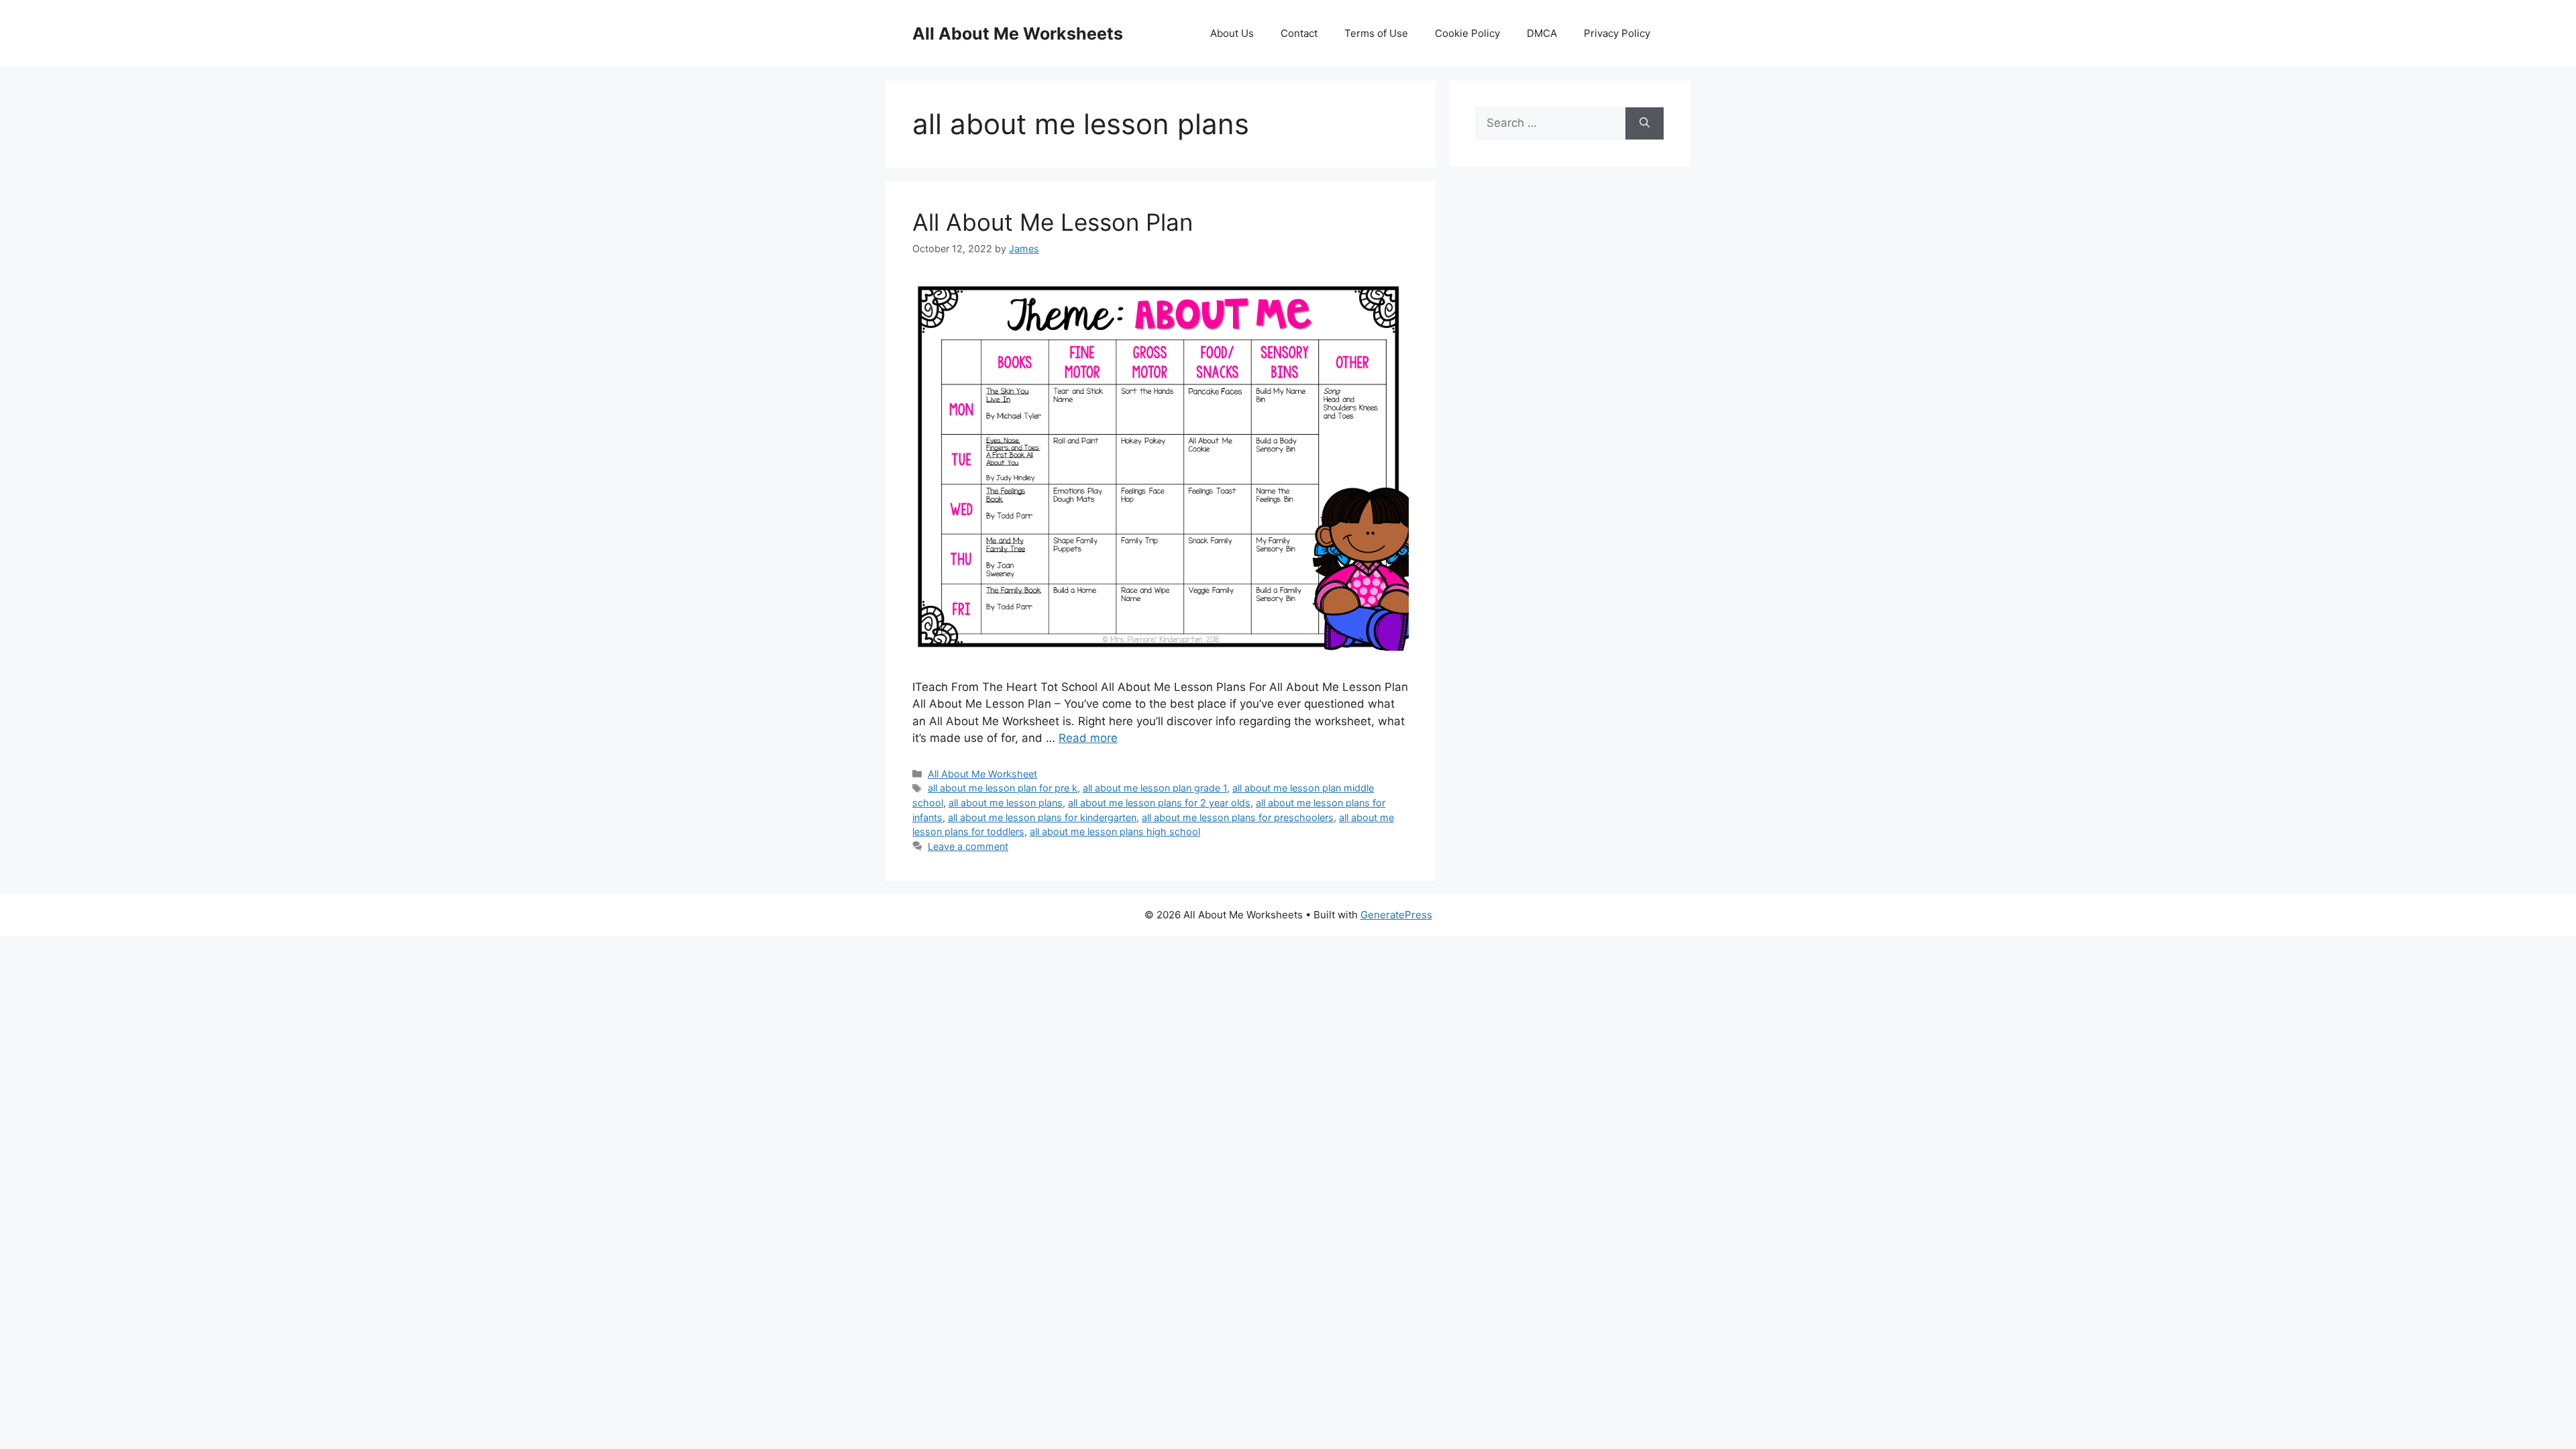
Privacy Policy (1617, 33)
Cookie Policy (1467, 33)
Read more (1088, 738)
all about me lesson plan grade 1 (1155, 788)
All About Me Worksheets (1018, 34)
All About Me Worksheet (982, 774)
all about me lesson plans (1006, 803)
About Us (1232, 33)
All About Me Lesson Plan (1053, 222)
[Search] (1645, 123)
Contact (1299, 33)
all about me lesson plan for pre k (1003, 788)
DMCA (1542, 33)
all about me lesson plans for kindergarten (1042, 817)
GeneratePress (1396, 915)
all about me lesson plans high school (1115, 831)
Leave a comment (968, 846)
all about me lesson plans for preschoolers (1238, 817)
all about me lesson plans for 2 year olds (1159, 803)
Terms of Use (1376, 33)
